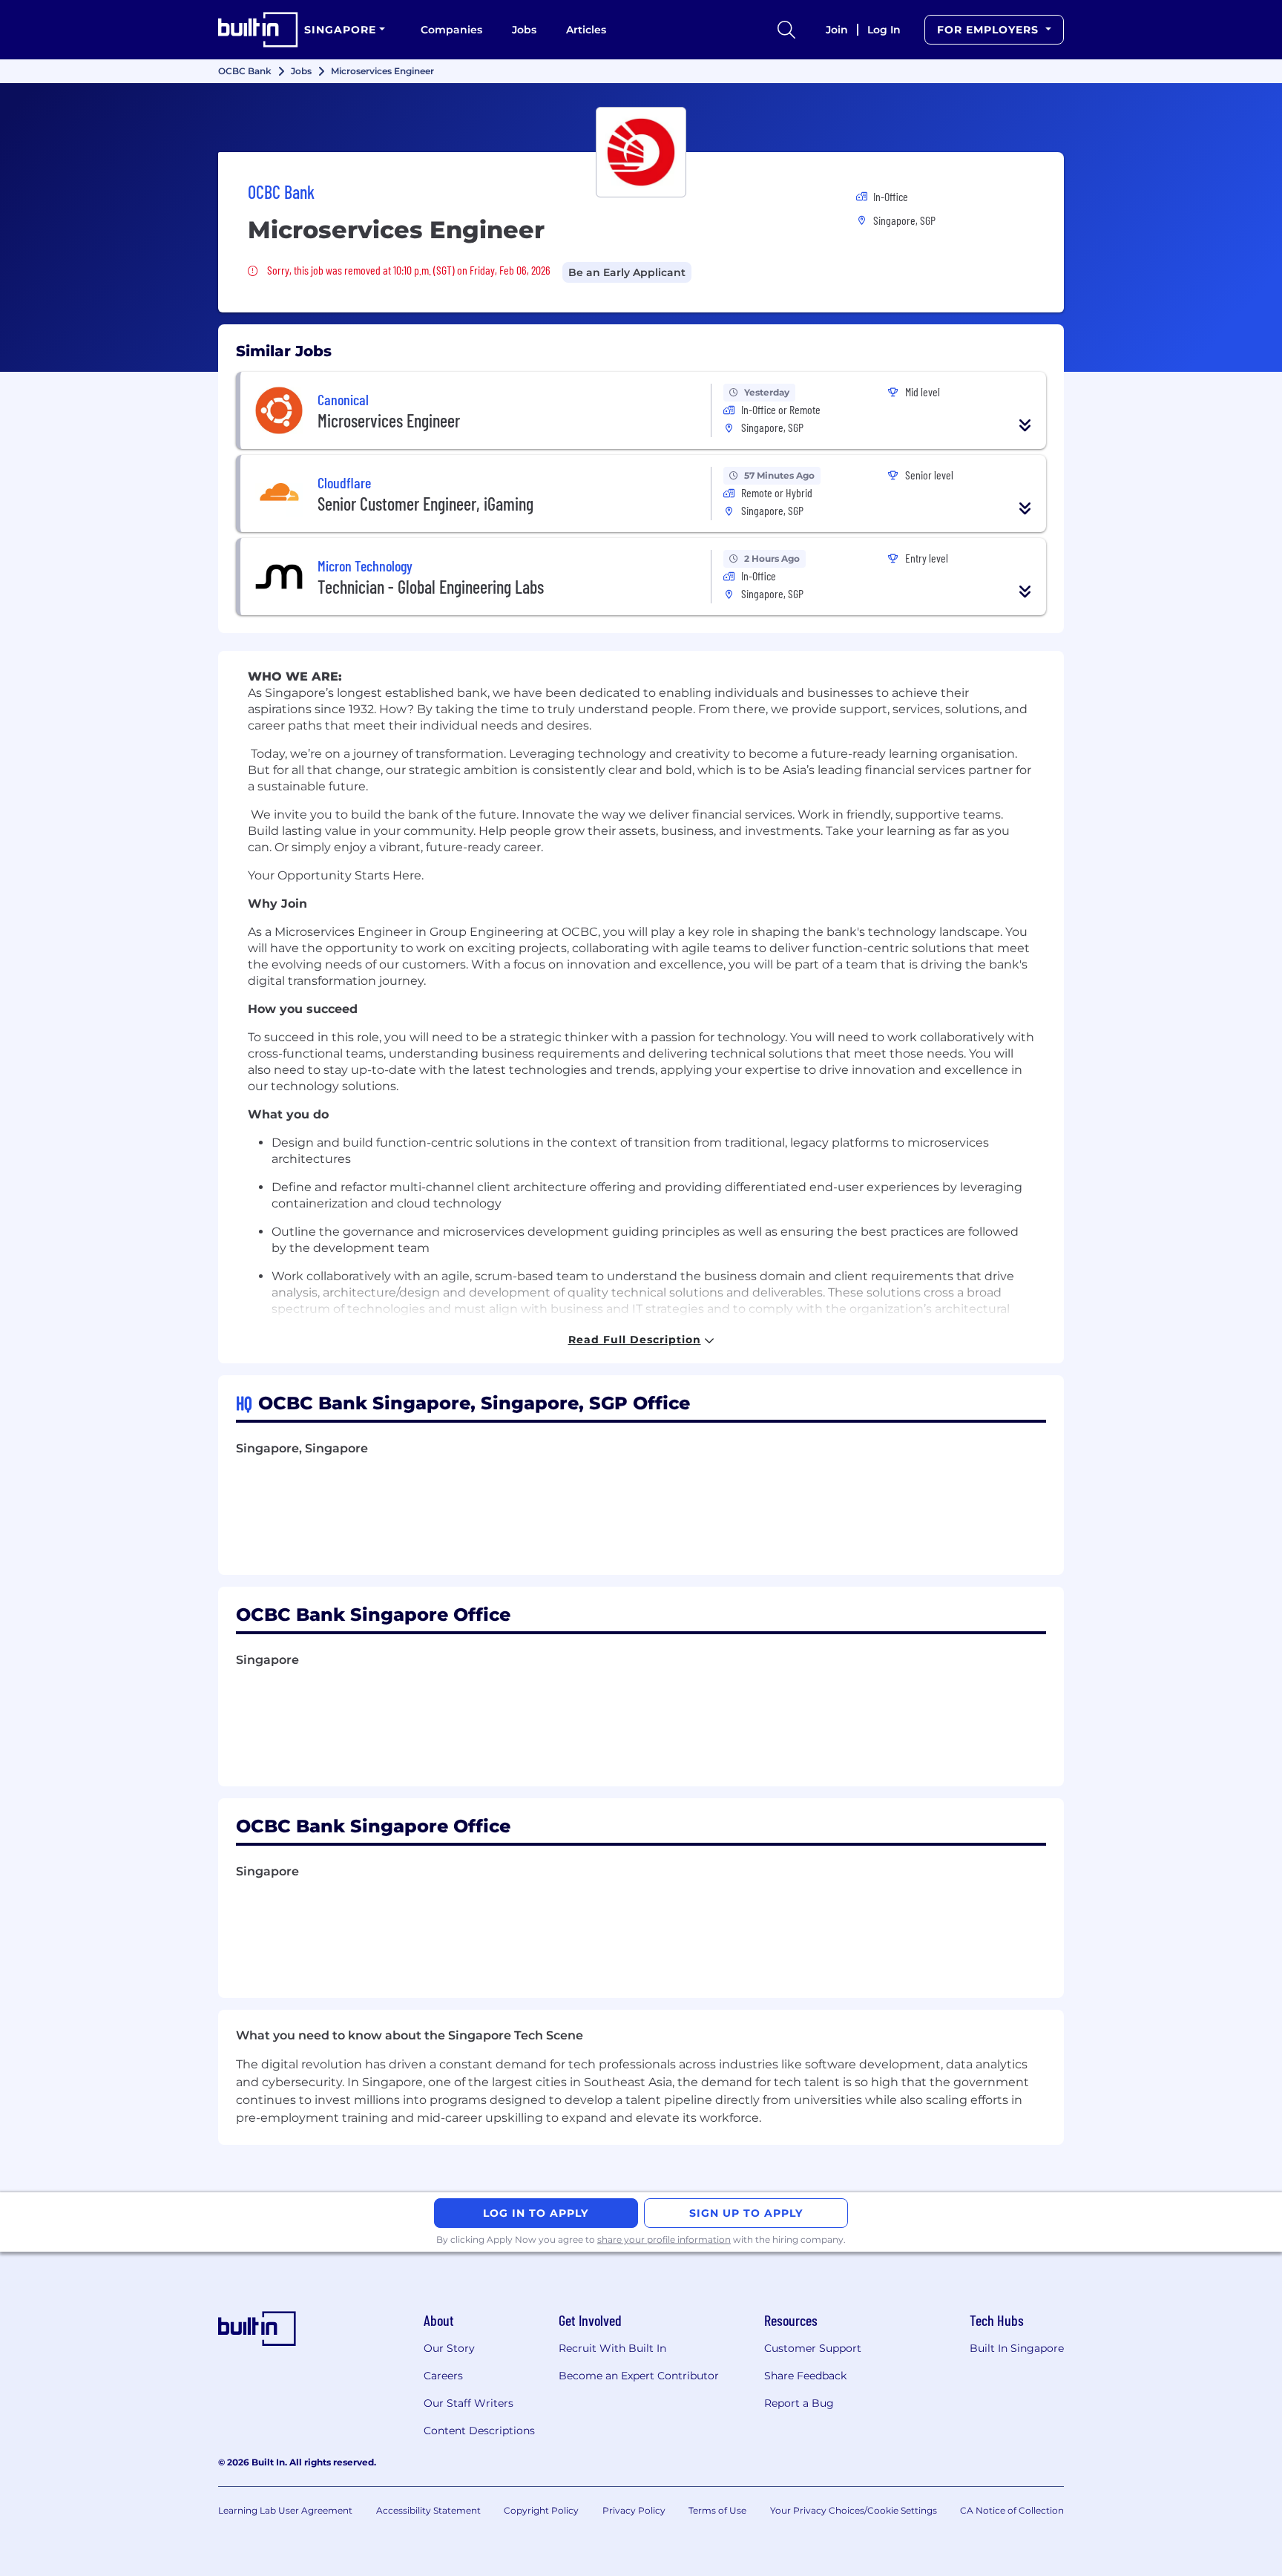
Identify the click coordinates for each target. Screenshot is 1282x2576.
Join (837, 30)
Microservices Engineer (389, 420)
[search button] (786, 30)
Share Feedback (805, 2376)
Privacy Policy (634, 2510)
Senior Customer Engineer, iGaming (425, 504)
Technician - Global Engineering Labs (431, 587)
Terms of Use (717, 2510)
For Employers (990, 30)
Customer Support (813, 2348)
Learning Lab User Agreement (285, 2510)
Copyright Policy (541, 2510)
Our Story (449, 2348)
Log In (884, 30)
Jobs (524, 30)
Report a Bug (799, 2403)
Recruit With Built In (612, 2348)
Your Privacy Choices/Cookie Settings (854, 2510)
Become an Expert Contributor (639, 2376)
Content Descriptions (479, 2431)
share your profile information (664, 2239)
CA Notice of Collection (1012, 2510)
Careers (443, 2376)
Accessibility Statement (428, 2510)
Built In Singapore (1017, 2348)
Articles (586, 30)
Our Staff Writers (469, 2403)
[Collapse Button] (1025, 425)
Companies (451, 30)
